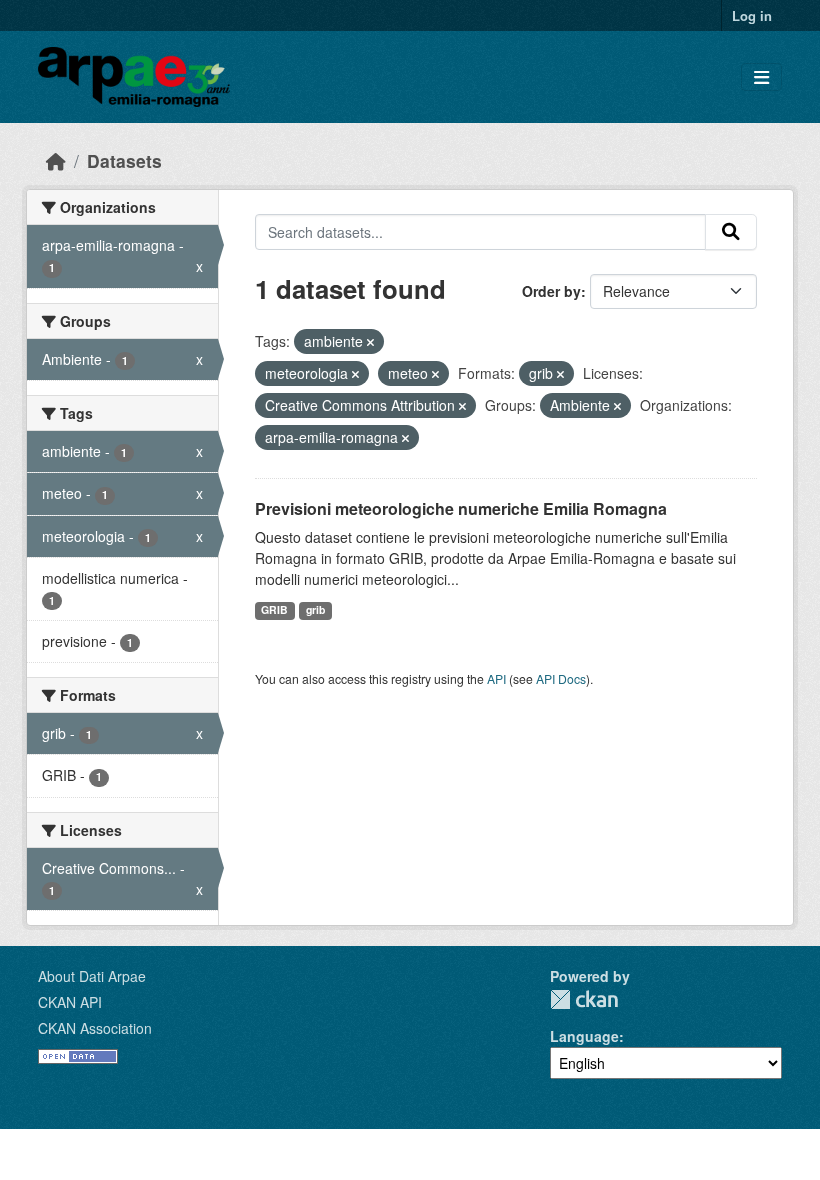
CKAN (584, 999)
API (496, 678)
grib (315, 609)
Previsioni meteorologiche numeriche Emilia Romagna (461, 508)
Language (584, 1036)
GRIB (274, 609)
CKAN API (70, 1002)
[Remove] (370, 342)
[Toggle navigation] (761, 77)
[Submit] (731, 232)
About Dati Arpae (92, 976)
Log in (752, 15)
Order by (551, 291)
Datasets (124, 160)
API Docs (561, 678)
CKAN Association (95, 1028)
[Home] (56, 160)
